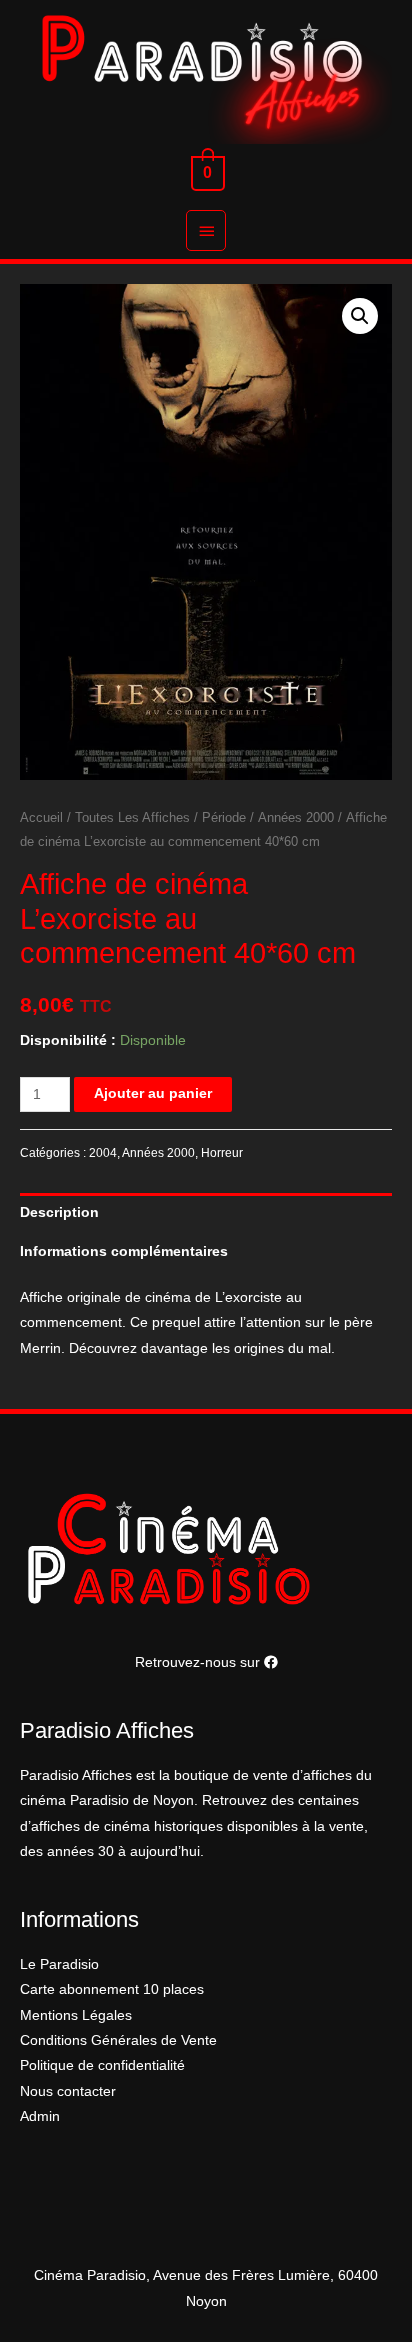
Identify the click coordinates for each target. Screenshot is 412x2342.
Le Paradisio (59, 1964)
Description (59, 1212)
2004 (103, 1153)
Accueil (41, 818)
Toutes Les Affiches (132, 818)
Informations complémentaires (124, 1251)
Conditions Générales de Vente (118, 2040)
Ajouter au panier (153, 1093)
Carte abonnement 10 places (112, 1989)
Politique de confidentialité (102, 2065)
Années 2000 (296, 818)
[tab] (206, 1212)
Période (224, 818)
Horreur (222, 1153)
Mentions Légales (76, 2015)
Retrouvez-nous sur (199, 1662)
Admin (40, 2116)
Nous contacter (68, 2091)
